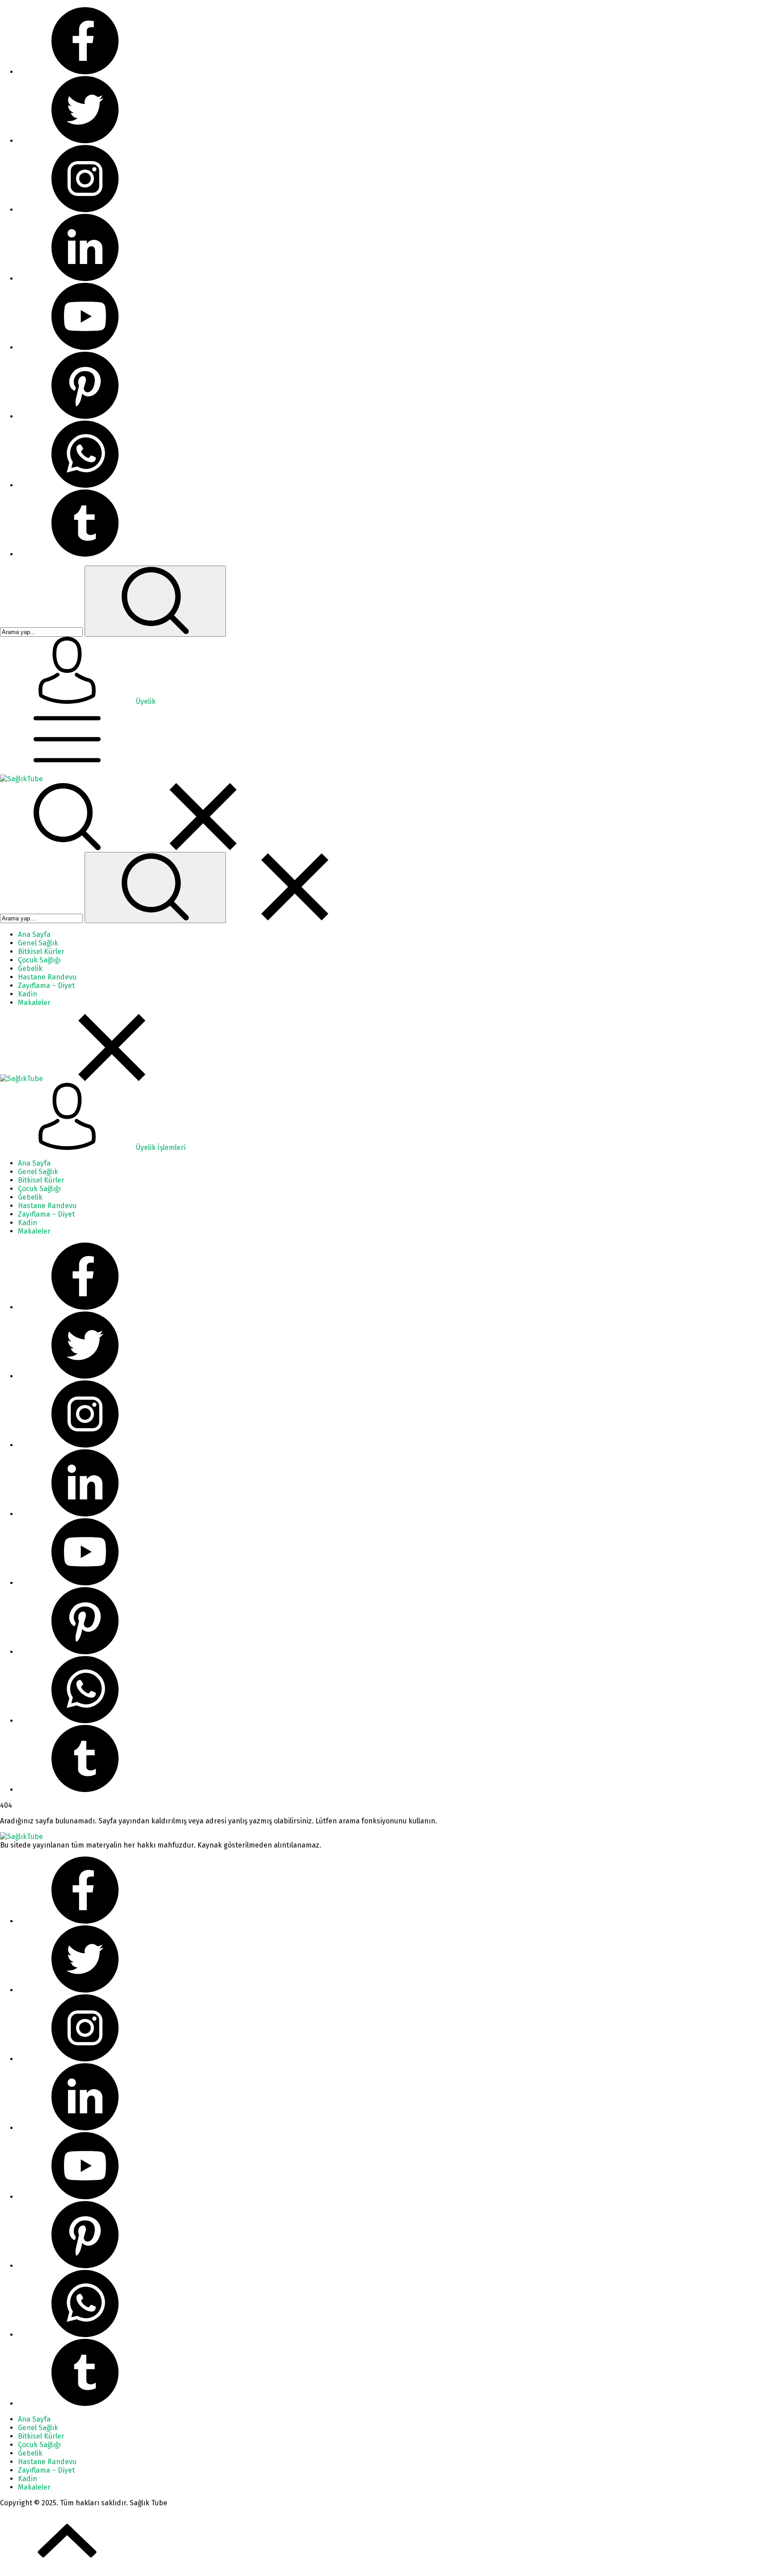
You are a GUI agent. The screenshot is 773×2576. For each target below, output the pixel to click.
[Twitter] (85, 141)
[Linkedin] (85, 279)
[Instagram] (85, 210)
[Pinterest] (85, 416)
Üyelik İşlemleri (160, 1147)
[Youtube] (85, 347)
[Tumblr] (85, 554)
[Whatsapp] (85, 485)
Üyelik (146, 701)
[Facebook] (85, 72)
